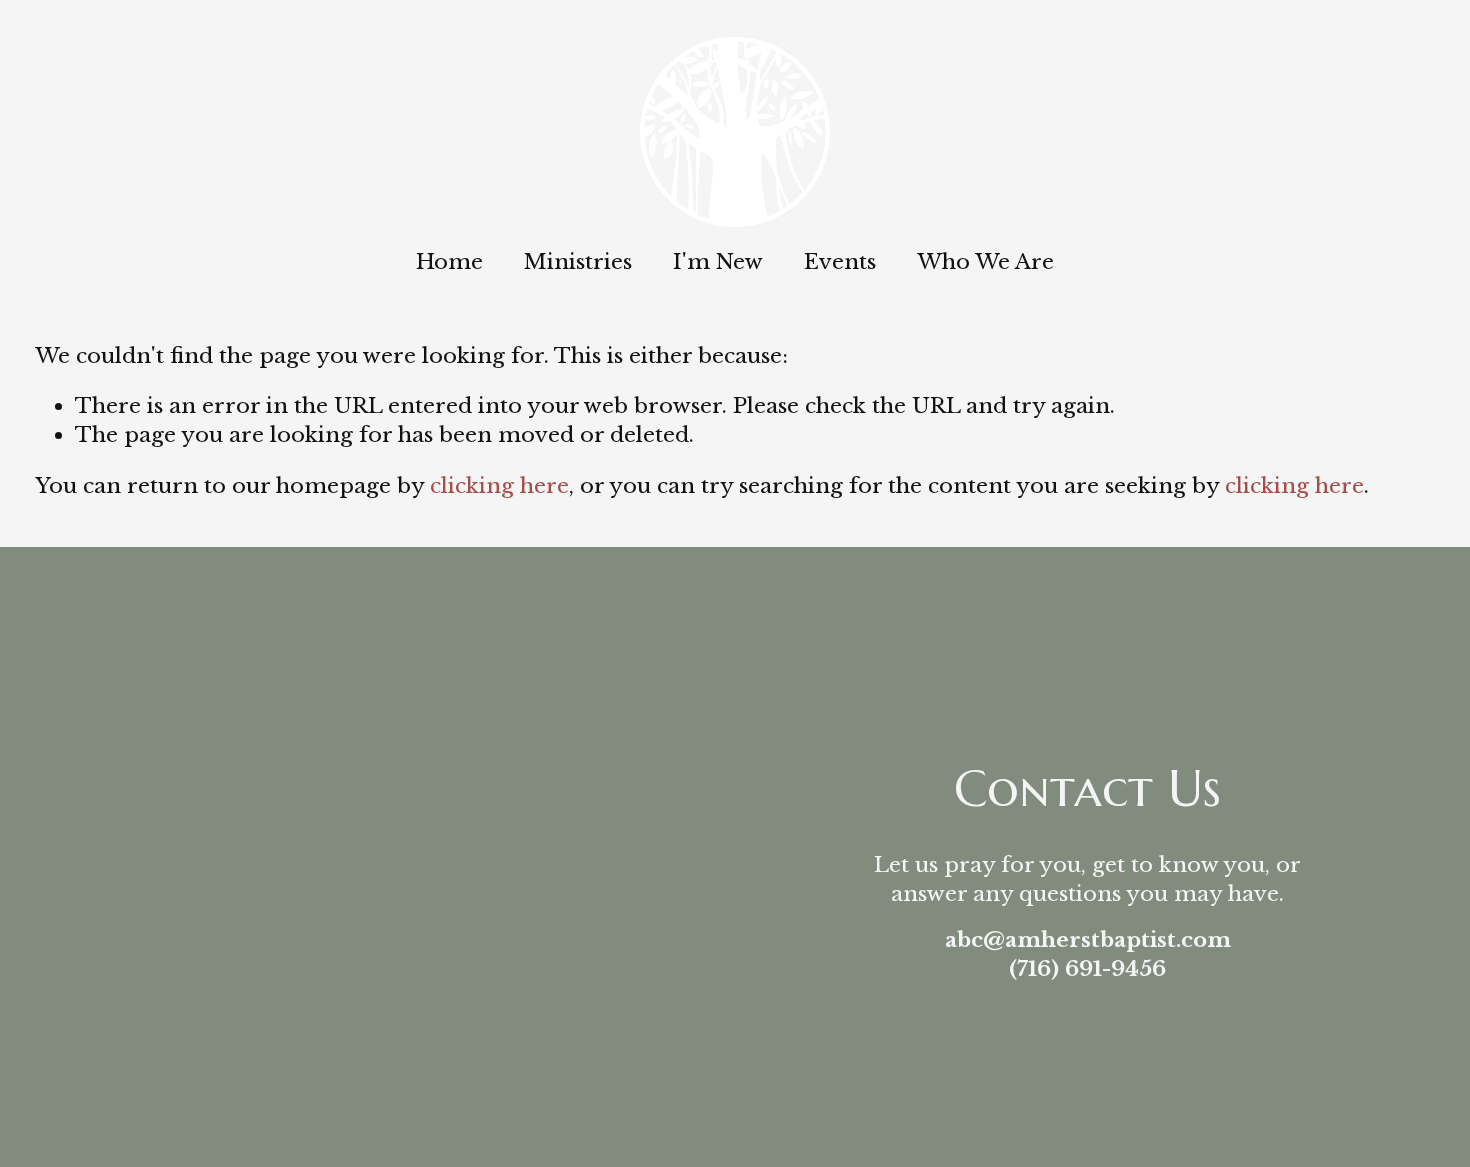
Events (840, 262)
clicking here (499, 486)
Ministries (578, 262)
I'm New (718, 262)
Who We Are (985, 262)
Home (449, 262)
